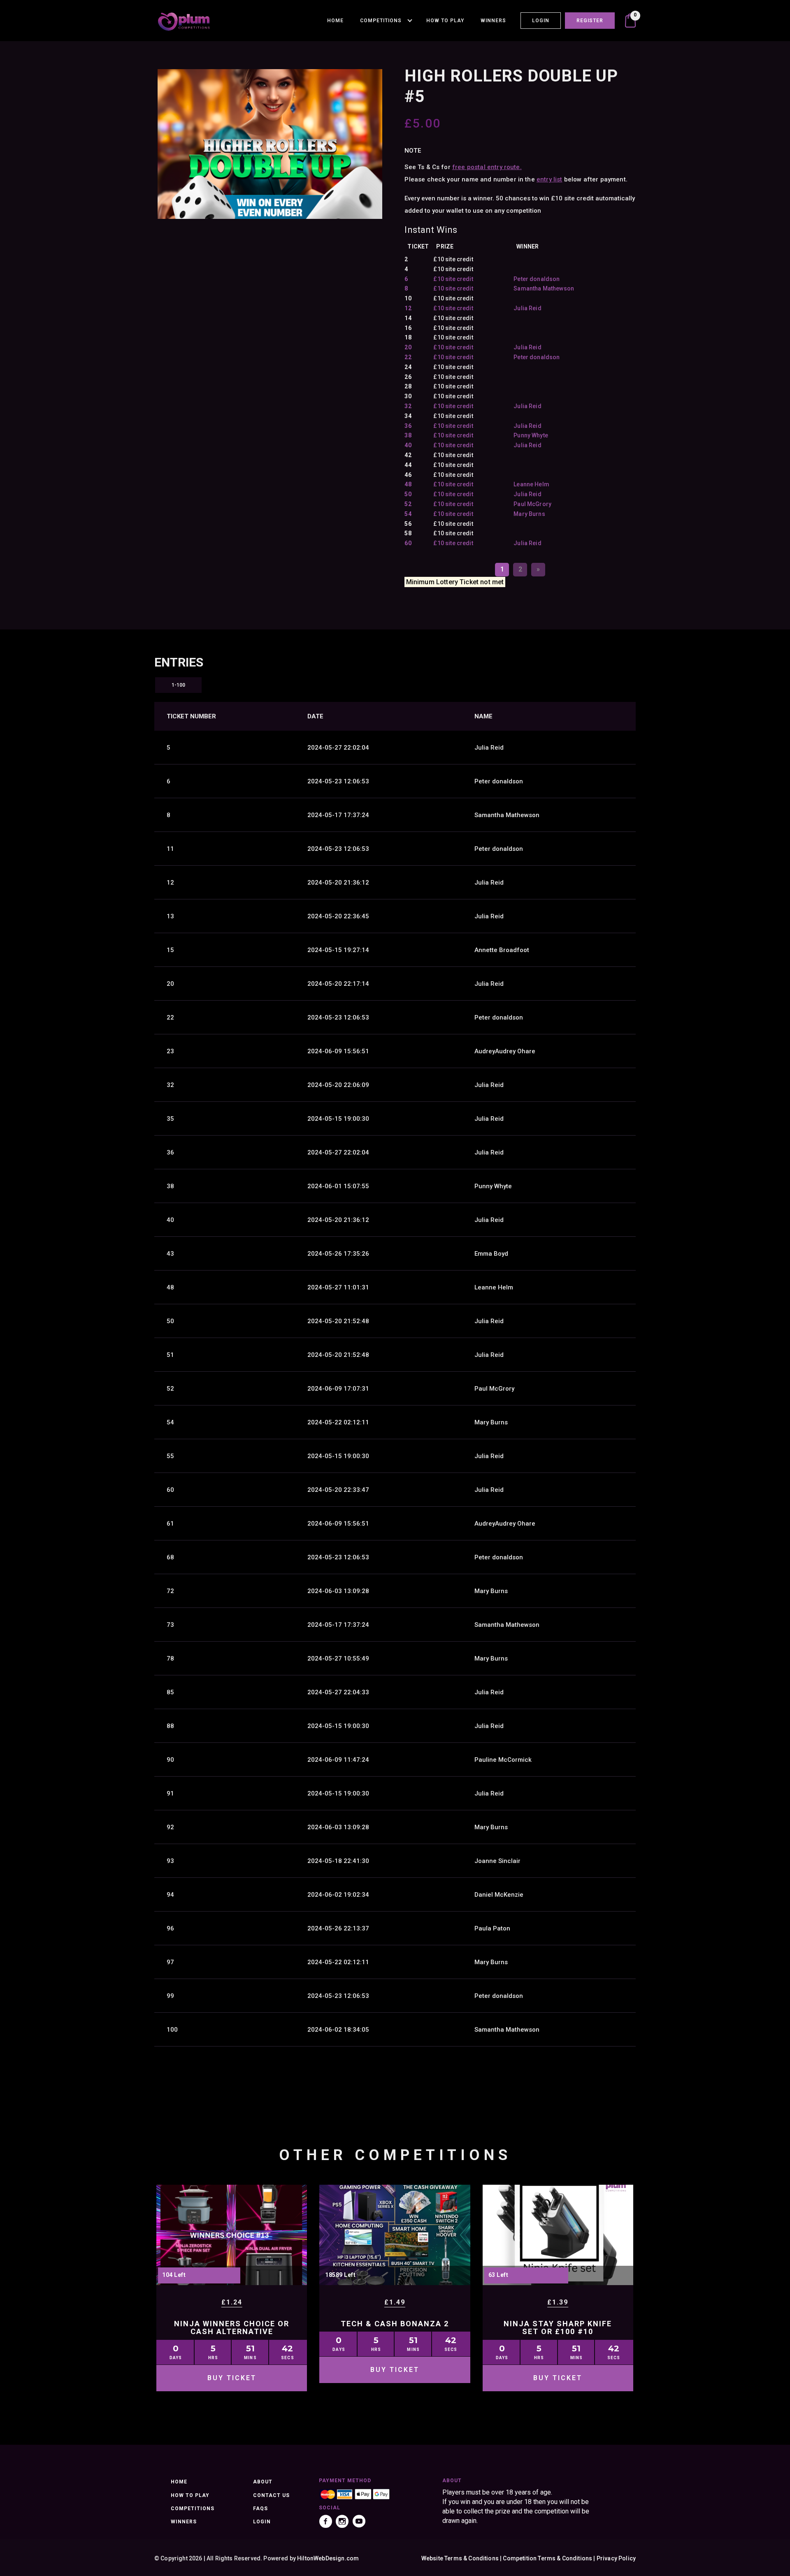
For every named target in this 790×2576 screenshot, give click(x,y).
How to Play (445, 21)
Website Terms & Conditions (460, 2558)
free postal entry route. (487, 167)
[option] (270, 144)
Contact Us (271, 2495)
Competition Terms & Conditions (547, 2558)
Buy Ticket (232, 2378)
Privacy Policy (616, 2558)
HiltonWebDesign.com (328, 2558)
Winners (493, 21)
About (263, 2482)
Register (590, 21)
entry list (550, 179)
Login (541, 21)
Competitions (381, 21)
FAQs (260, 2509)
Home (335, 21)
